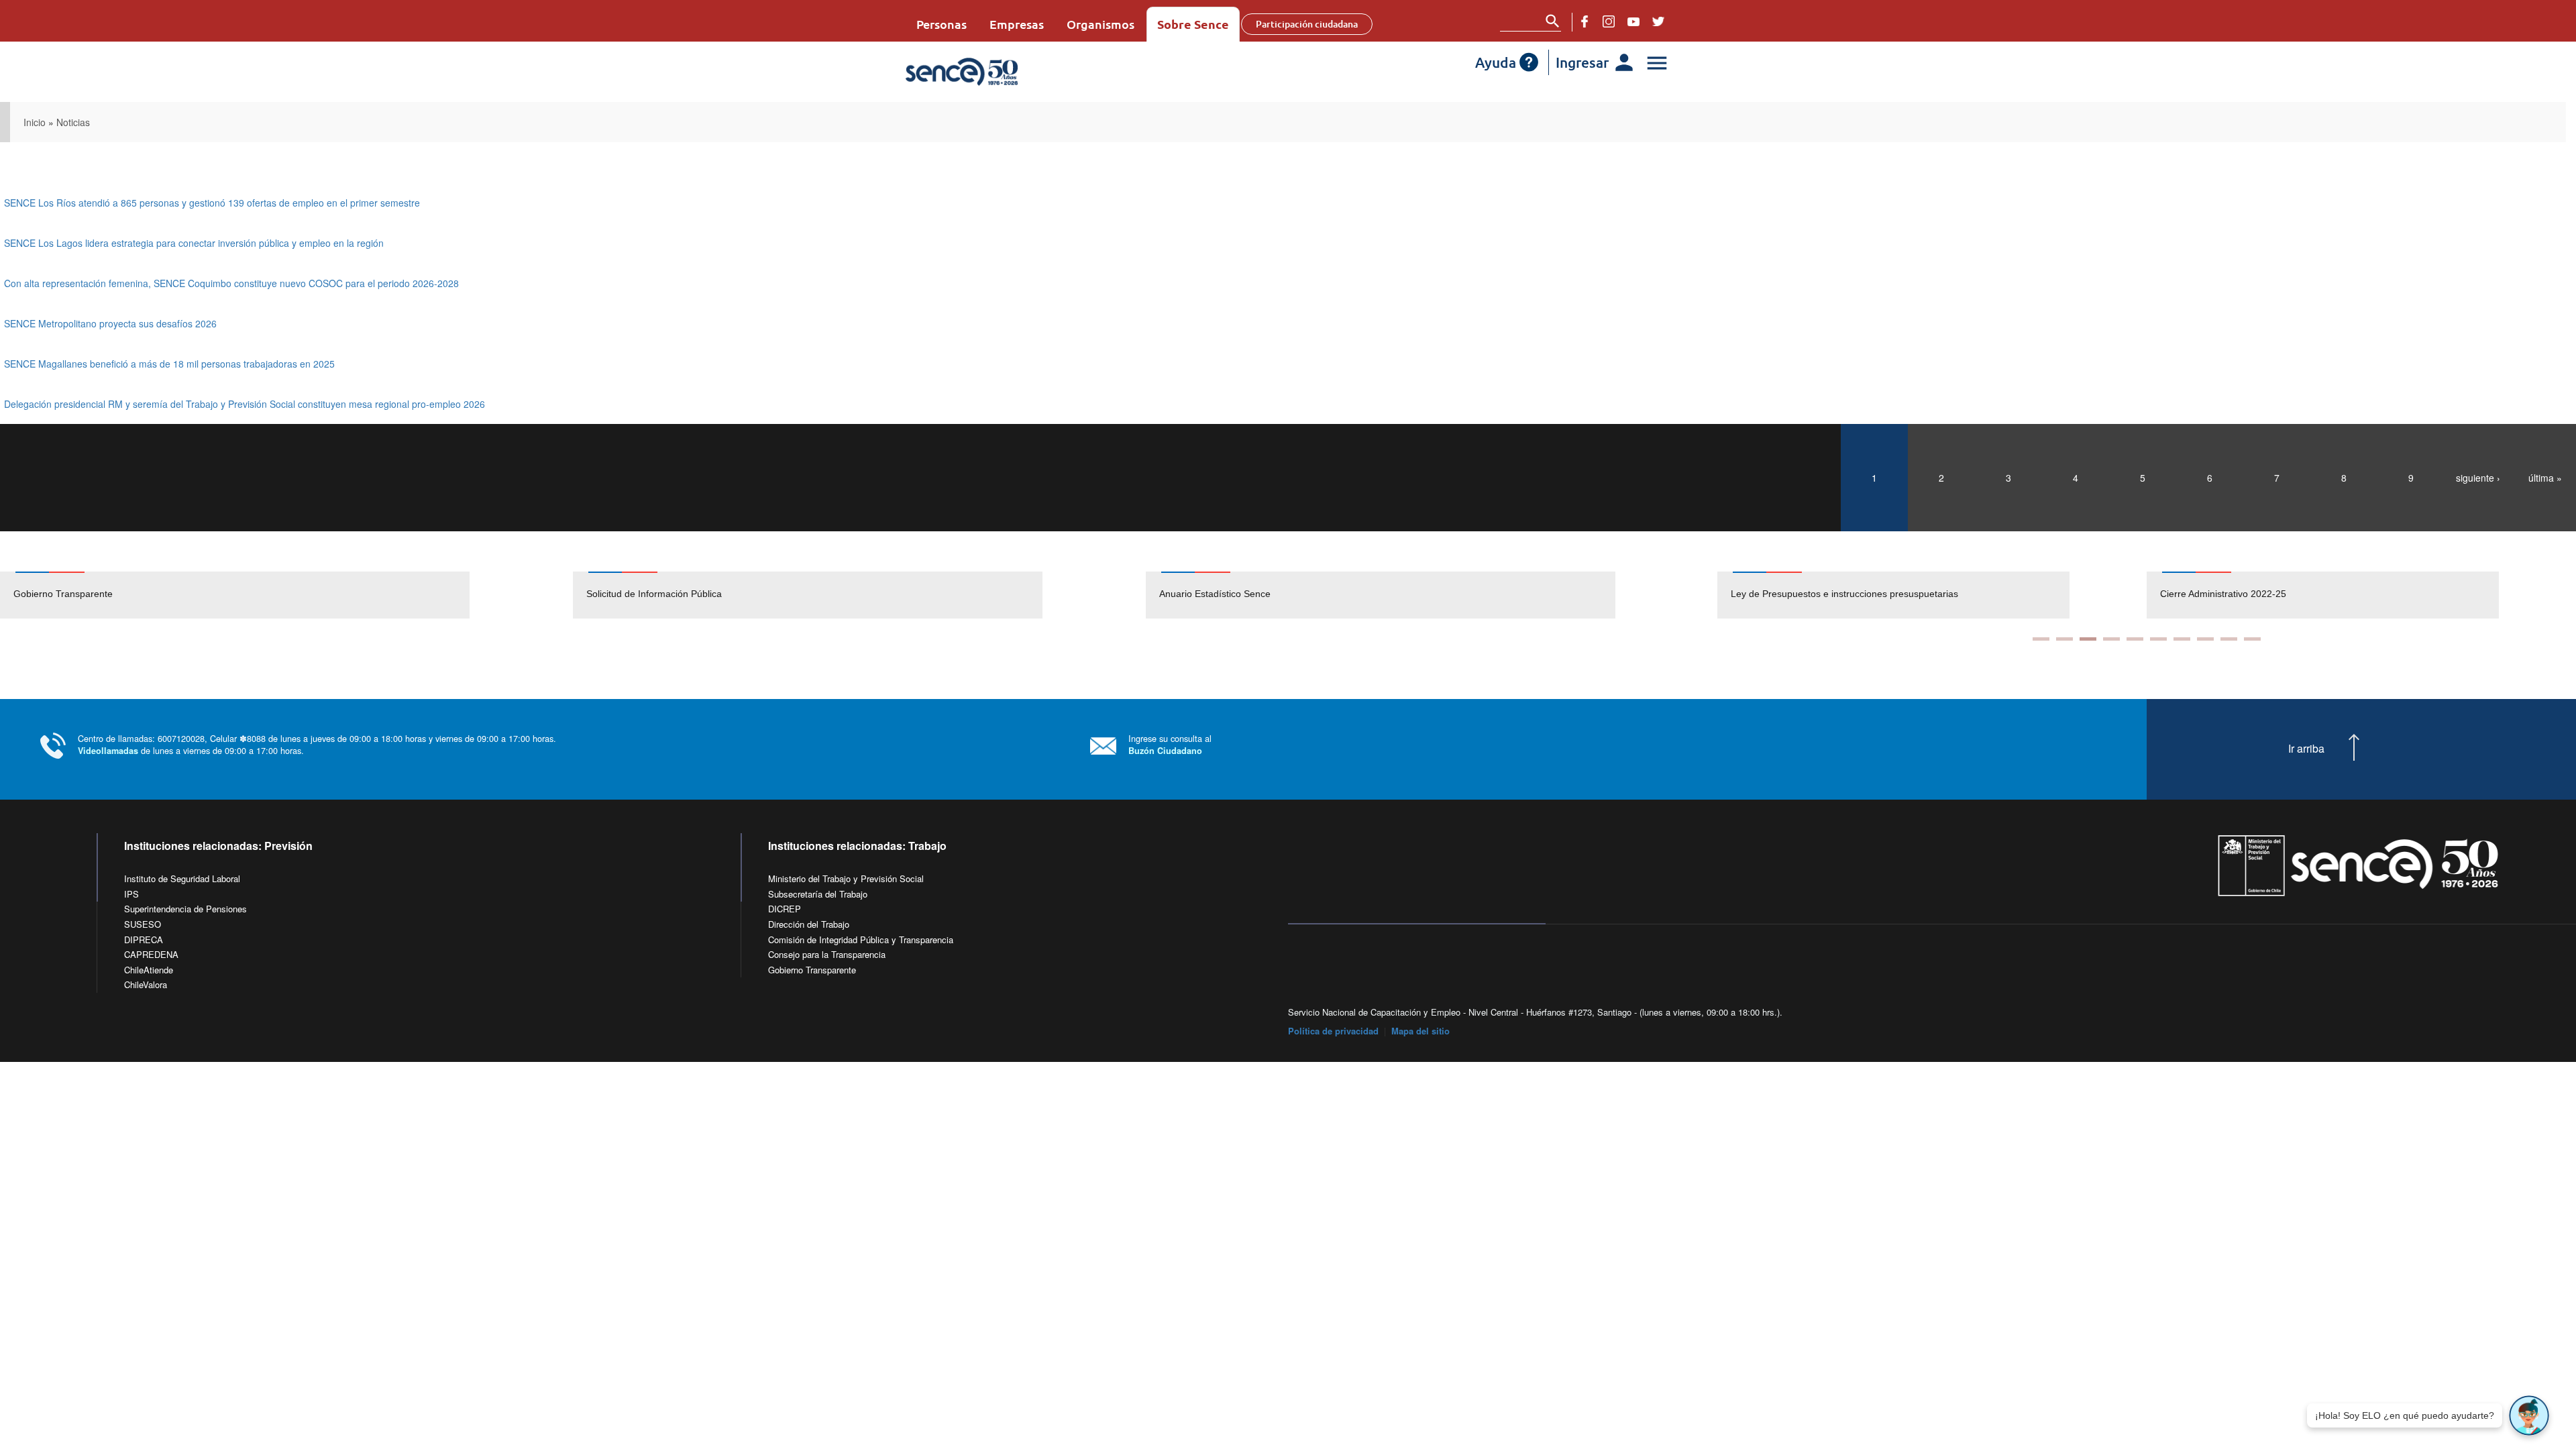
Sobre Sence (1193, 24)
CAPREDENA (151, 954)
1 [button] (2041, 639)
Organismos (1101, 24)
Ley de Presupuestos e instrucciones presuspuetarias (1844, 594)
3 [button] (2088, 639)
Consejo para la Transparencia (827, 954)
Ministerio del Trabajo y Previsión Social (846, 878)
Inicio (35, 122)
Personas (942, 24)
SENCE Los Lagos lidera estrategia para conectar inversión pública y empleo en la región (194, 243)
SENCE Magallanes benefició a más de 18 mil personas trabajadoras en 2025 (169, 364)
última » (2545, 478)
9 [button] (2229, 639)
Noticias (73, 122)
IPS (131, 894)
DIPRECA (144, 940)
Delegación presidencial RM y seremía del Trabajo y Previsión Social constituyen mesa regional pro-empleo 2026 (245, 404)
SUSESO (143, 924)
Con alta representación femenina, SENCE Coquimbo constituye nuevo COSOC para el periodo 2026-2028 (231, 283)
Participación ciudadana (1307, 24)
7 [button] (2182, 639)
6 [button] (2158, 639)
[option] (286, 595)
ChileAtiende (149, 970)
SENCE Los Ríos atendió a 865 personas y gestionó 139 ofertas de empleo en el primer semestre (212, 203)
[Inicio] (1001, 72)
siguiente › (2478, 478)
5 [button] (2135, 639)
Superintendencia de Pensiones (185, 909)
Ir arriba (2306, 749)
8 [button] (2205, 639)
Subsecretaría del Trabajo (818, 894)
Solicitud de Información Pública (654, 594)
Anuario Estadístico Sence (1215, 594)
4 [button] (2111, 639)
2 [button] (2064, 639)
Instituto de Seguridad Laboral (182, 878)
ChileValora (146, 984)
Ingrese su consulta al (1170, 744)
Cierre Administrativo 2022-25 (2223, 594)
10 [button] (2252, 639)
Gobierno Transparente (63, 594)
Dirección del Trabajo (809, 924)
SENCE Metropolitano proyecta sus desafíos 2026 (110, 323)
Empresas (1017, 24)
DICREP (785, 909)
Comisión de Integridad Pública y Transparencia (861, 940)
